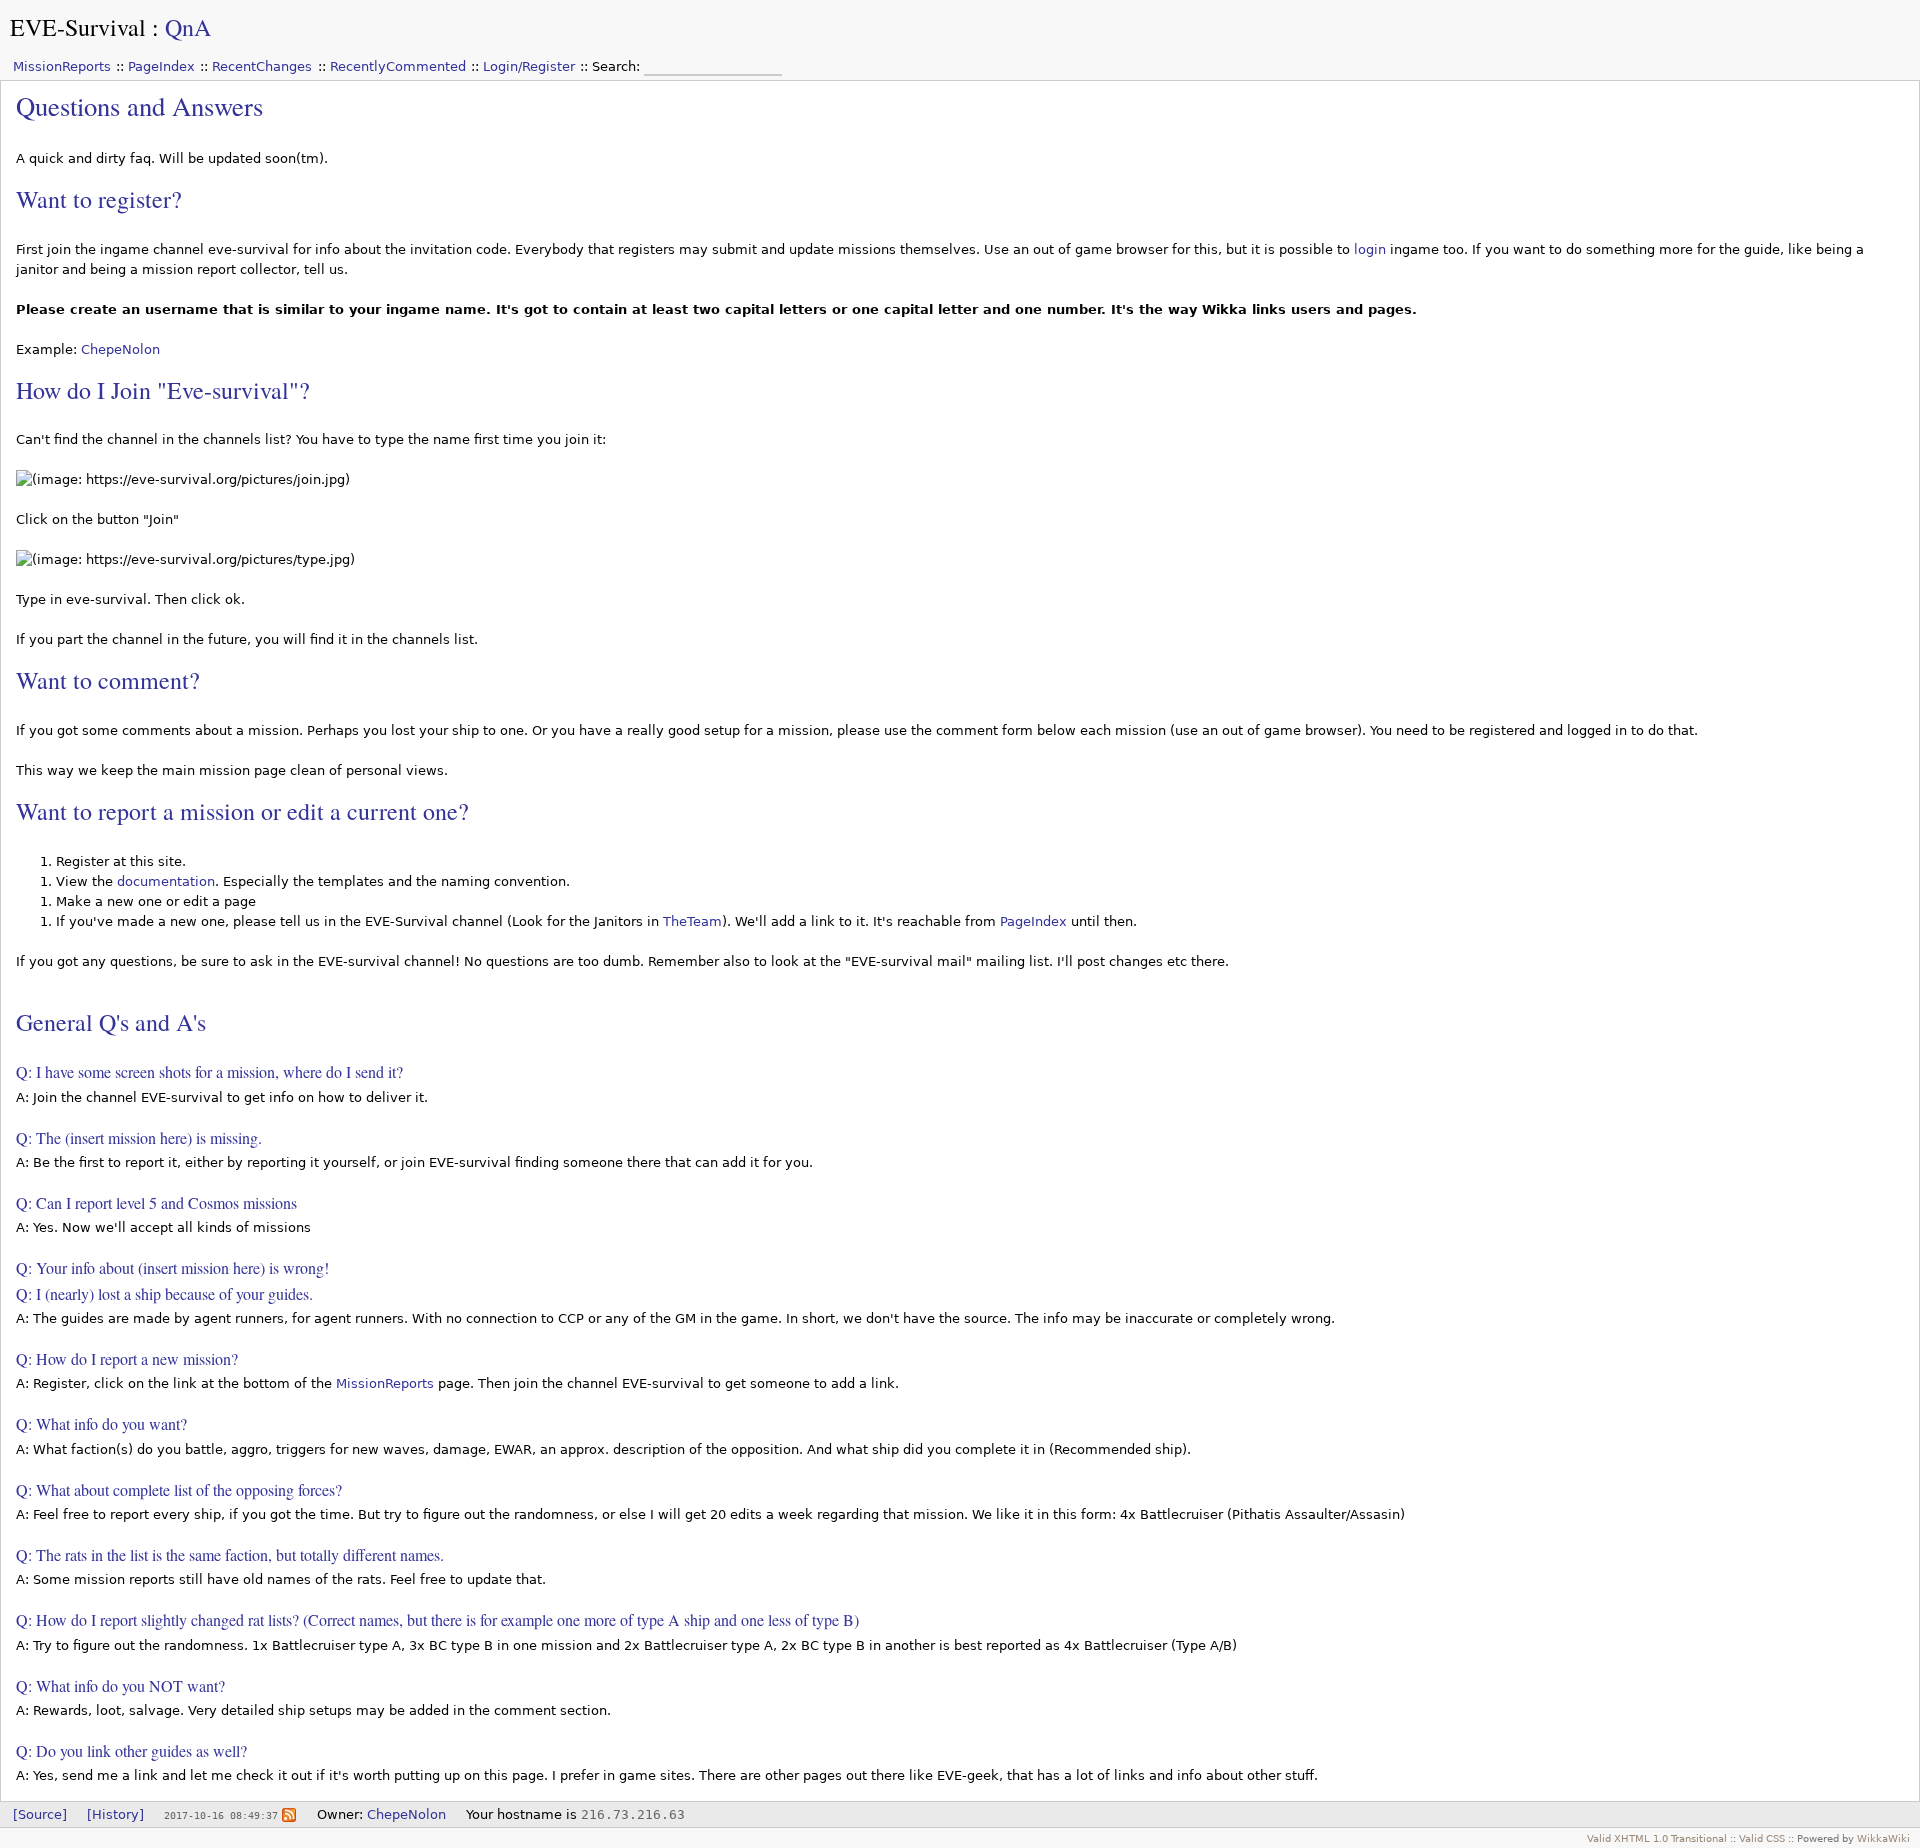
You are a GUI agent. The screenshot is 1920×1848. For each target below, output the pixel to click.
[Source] (40, 1814)
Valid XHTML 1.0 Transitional (1657, 1838)
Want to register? (99, 199)
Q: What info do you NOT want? (120, 1685)
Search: (618, 66)
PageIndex (161, 66)
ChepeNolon (120, 349)
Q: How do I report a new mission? (127, 1358)
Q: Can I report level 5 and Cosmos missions (156, 1202)
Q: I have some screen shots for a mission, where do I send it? (209, 1071)
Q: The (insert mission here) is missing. (139, 1137)
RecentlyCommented (398, 66)
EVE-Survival (78, 27)
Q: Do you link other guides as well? (131, 1750)
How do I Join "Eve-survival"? (163, 390)
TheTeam (692, 921)
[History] (115, 1814)
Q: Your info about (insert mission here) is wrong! (172, 1267)
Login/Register (529, 66)
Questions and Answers (139, 105)
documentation (166, 881)
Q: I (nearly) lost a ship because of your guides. (164, 1293)
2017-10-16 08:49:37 (221, 1815)
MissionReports (62, 66)
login (1370, 249)
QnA (188, 27)
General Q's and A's (111, 1022)
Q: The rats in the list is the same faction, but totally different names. (230, 1554)
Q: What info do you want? (101, 1423)
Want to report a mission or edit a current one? (242, 811)
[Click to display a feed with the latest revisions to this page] (289, 1814)
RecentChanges (262, 66)
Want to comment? (108, 680)
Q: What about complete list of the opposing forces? (179, 1489)
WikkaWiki (1883, 1838)
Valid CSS (1762, 1838)
